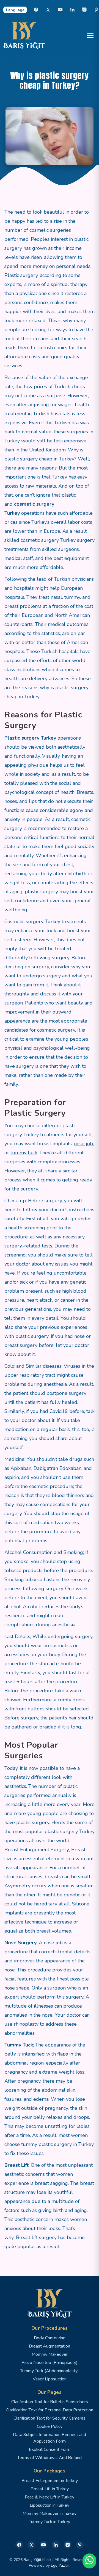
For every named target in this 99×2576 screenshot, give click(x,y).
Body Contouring (50, 2338)
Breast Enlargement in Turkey (50, 2481)
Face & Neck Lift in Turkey (50, 2497)
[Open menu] (90, 36)
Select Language (15, 10)
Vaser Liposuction (50, 2379)
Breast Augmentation (50, 2346)
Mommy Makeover (50, 2354)
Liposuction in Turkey (50, 2505)
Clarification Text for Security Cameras (50, 2418)
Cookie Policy (50, 2426)
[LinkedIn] (72, 10)
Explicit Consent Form (50, 2449)
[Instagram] (84, 10)
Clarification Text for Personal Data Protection (50, 2410)
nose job (83, 1144)
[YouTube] (60, 10)
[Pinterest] (80, 2545)
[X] (48, 10)
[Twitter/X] (31, 2545)
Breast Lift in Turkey (50, 2489)
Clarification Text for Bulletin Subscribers (50, 2402)
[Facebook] (36, 10)
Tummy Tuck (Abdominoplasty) (50, 2371)
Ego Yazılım (61, 2565)
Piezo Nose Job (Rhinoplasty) (50, 2363)
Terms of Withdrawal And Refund (50, 2458)
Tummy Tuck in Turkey (50, 2522)
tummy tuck (24, 1153)
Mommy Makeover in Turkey (50, 2514)
